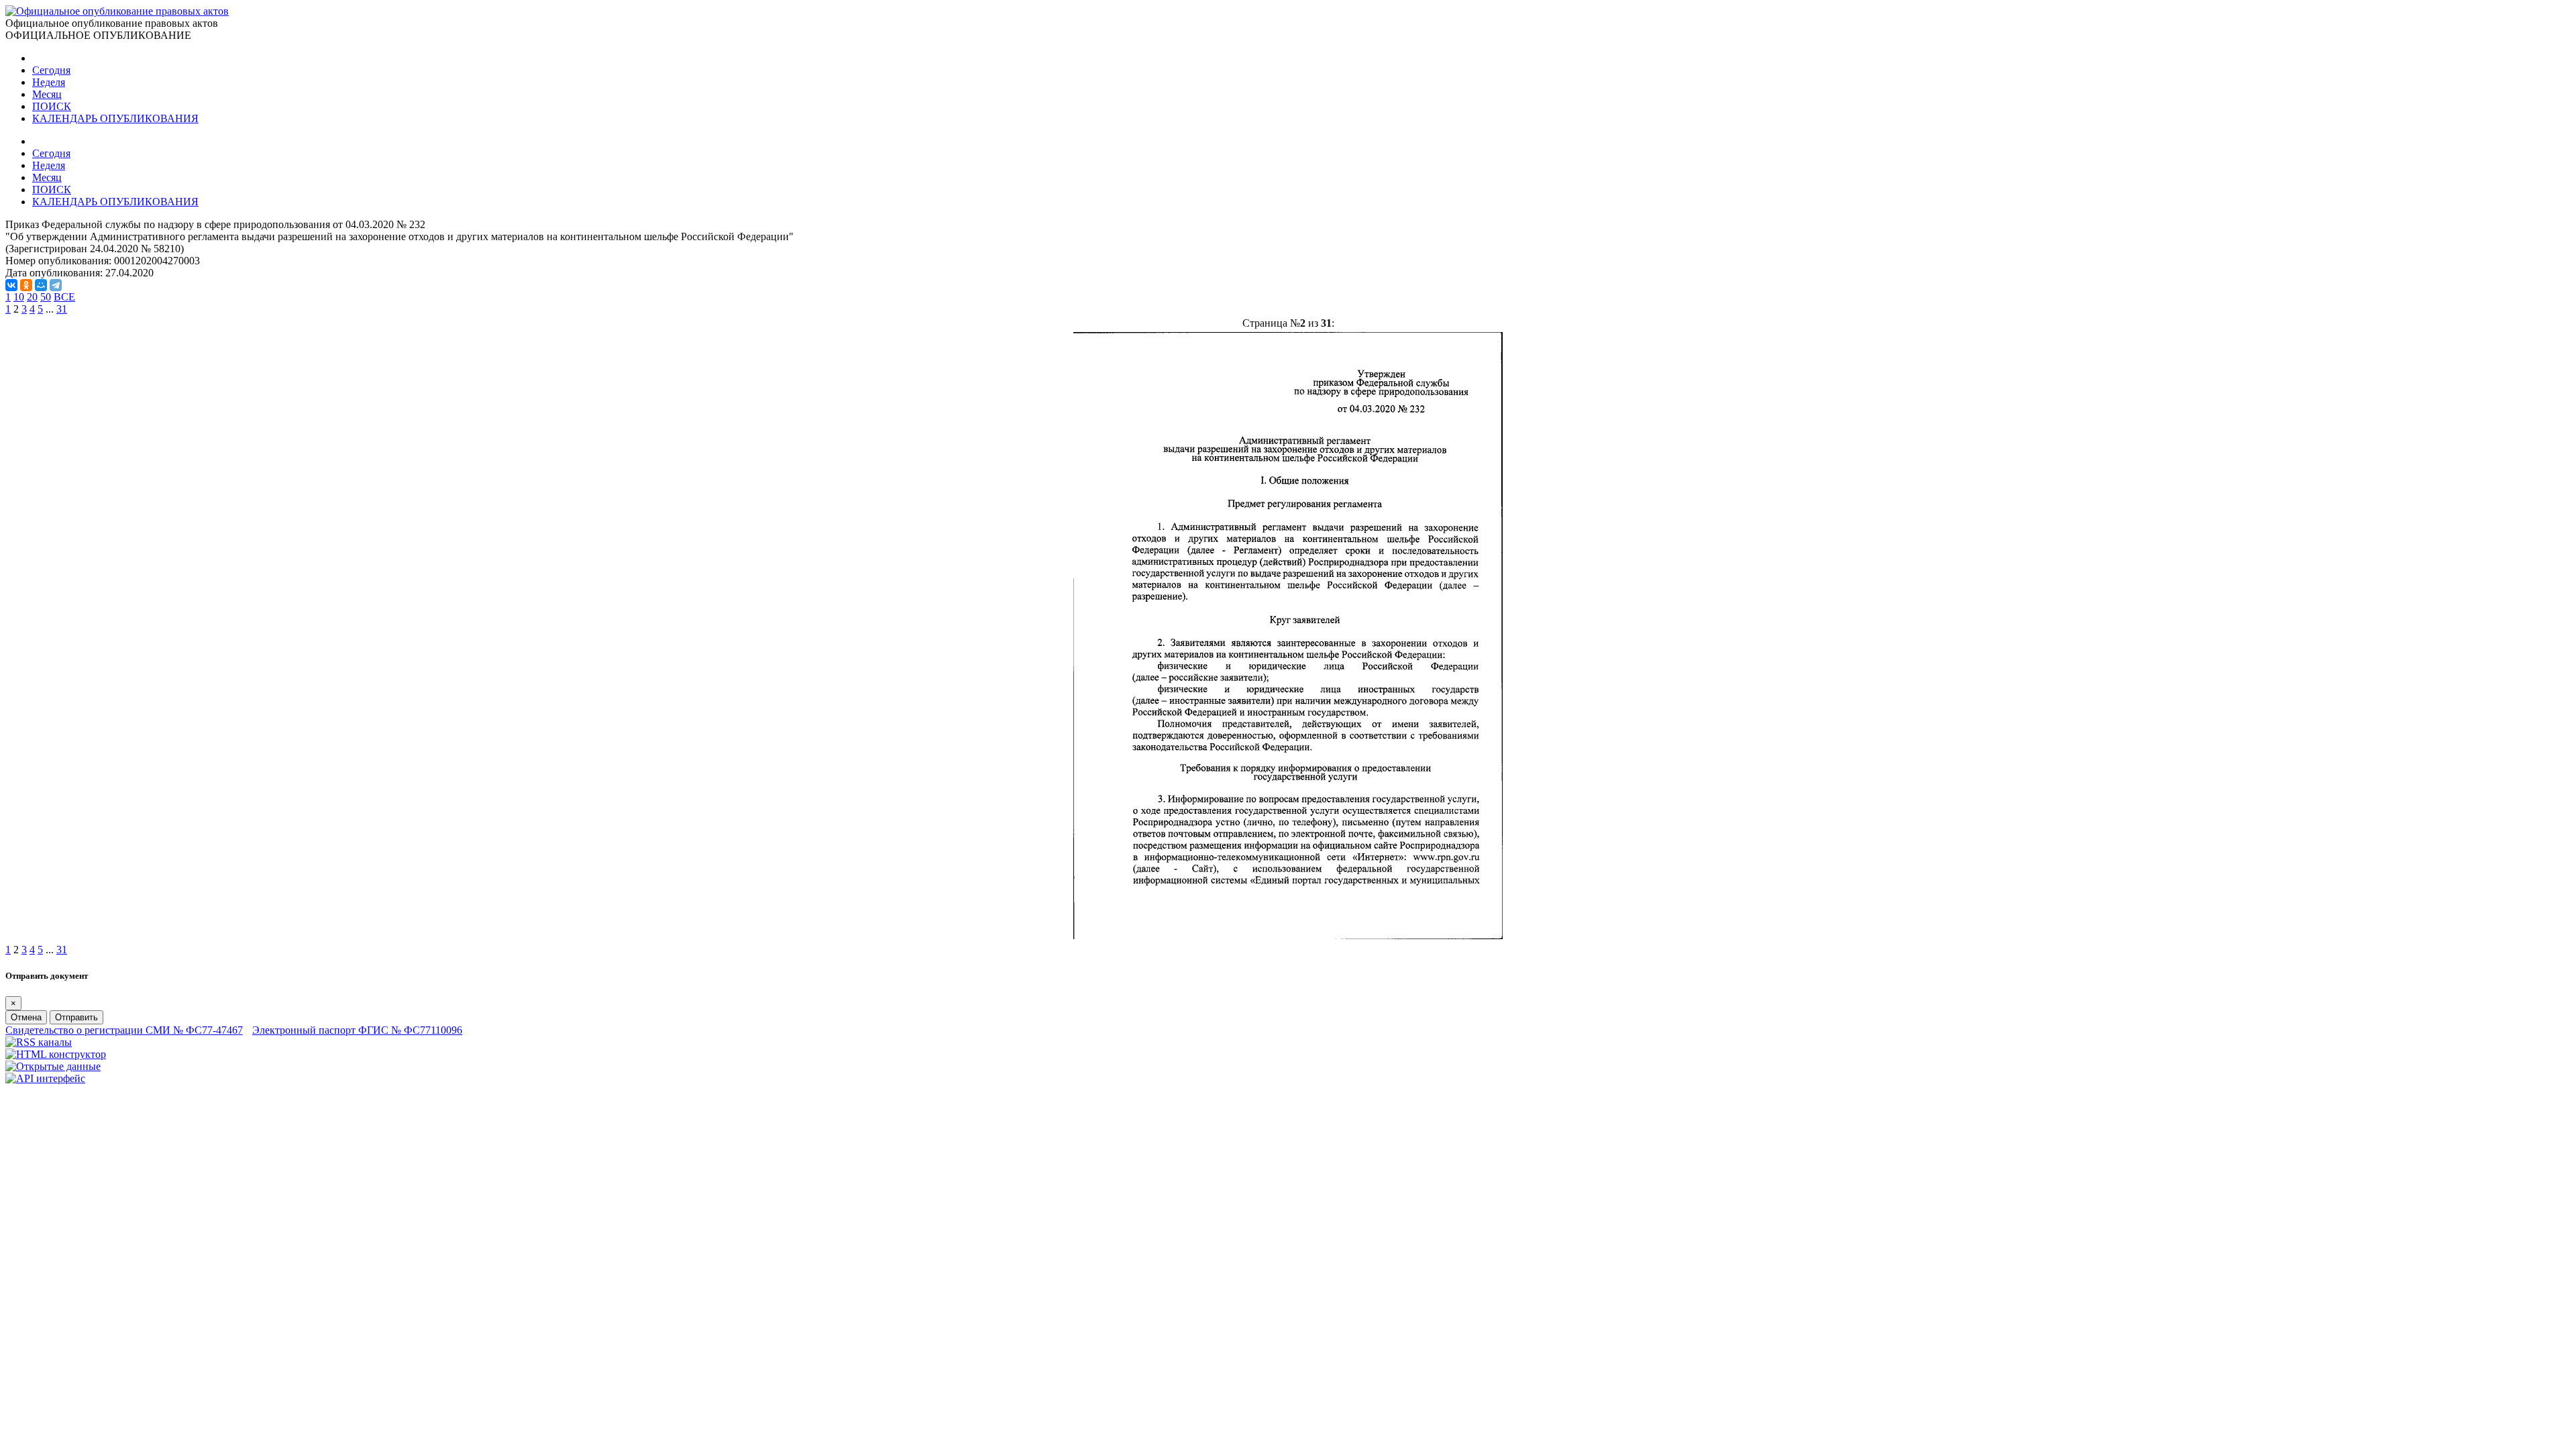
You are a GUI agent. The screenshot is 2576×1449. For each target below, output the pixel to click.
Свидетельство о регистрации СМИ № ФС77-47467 (124, 1030)
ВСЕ (64, 297)
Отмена (26, 1017)
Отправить (76, 1017)
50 (46, 297)
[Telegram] (56, 285)
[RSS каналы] (39, 1042)
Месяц (47, 94)
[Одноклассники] (26, 285)
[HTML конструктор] (56, 1054)
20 (32, 297)
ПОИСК (52, 106)
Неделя (49, 82)
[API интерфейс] (45, 1078)
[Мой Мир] (41, 285)
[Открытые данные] (53, 1066)
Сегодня (51, 70)
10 (19, 297)
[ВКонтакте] (11, 285)
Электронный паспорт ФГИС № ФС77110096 (357, 1030)
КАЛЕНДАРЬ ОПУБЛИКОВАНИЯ (115, 118)
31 (62, 309)
